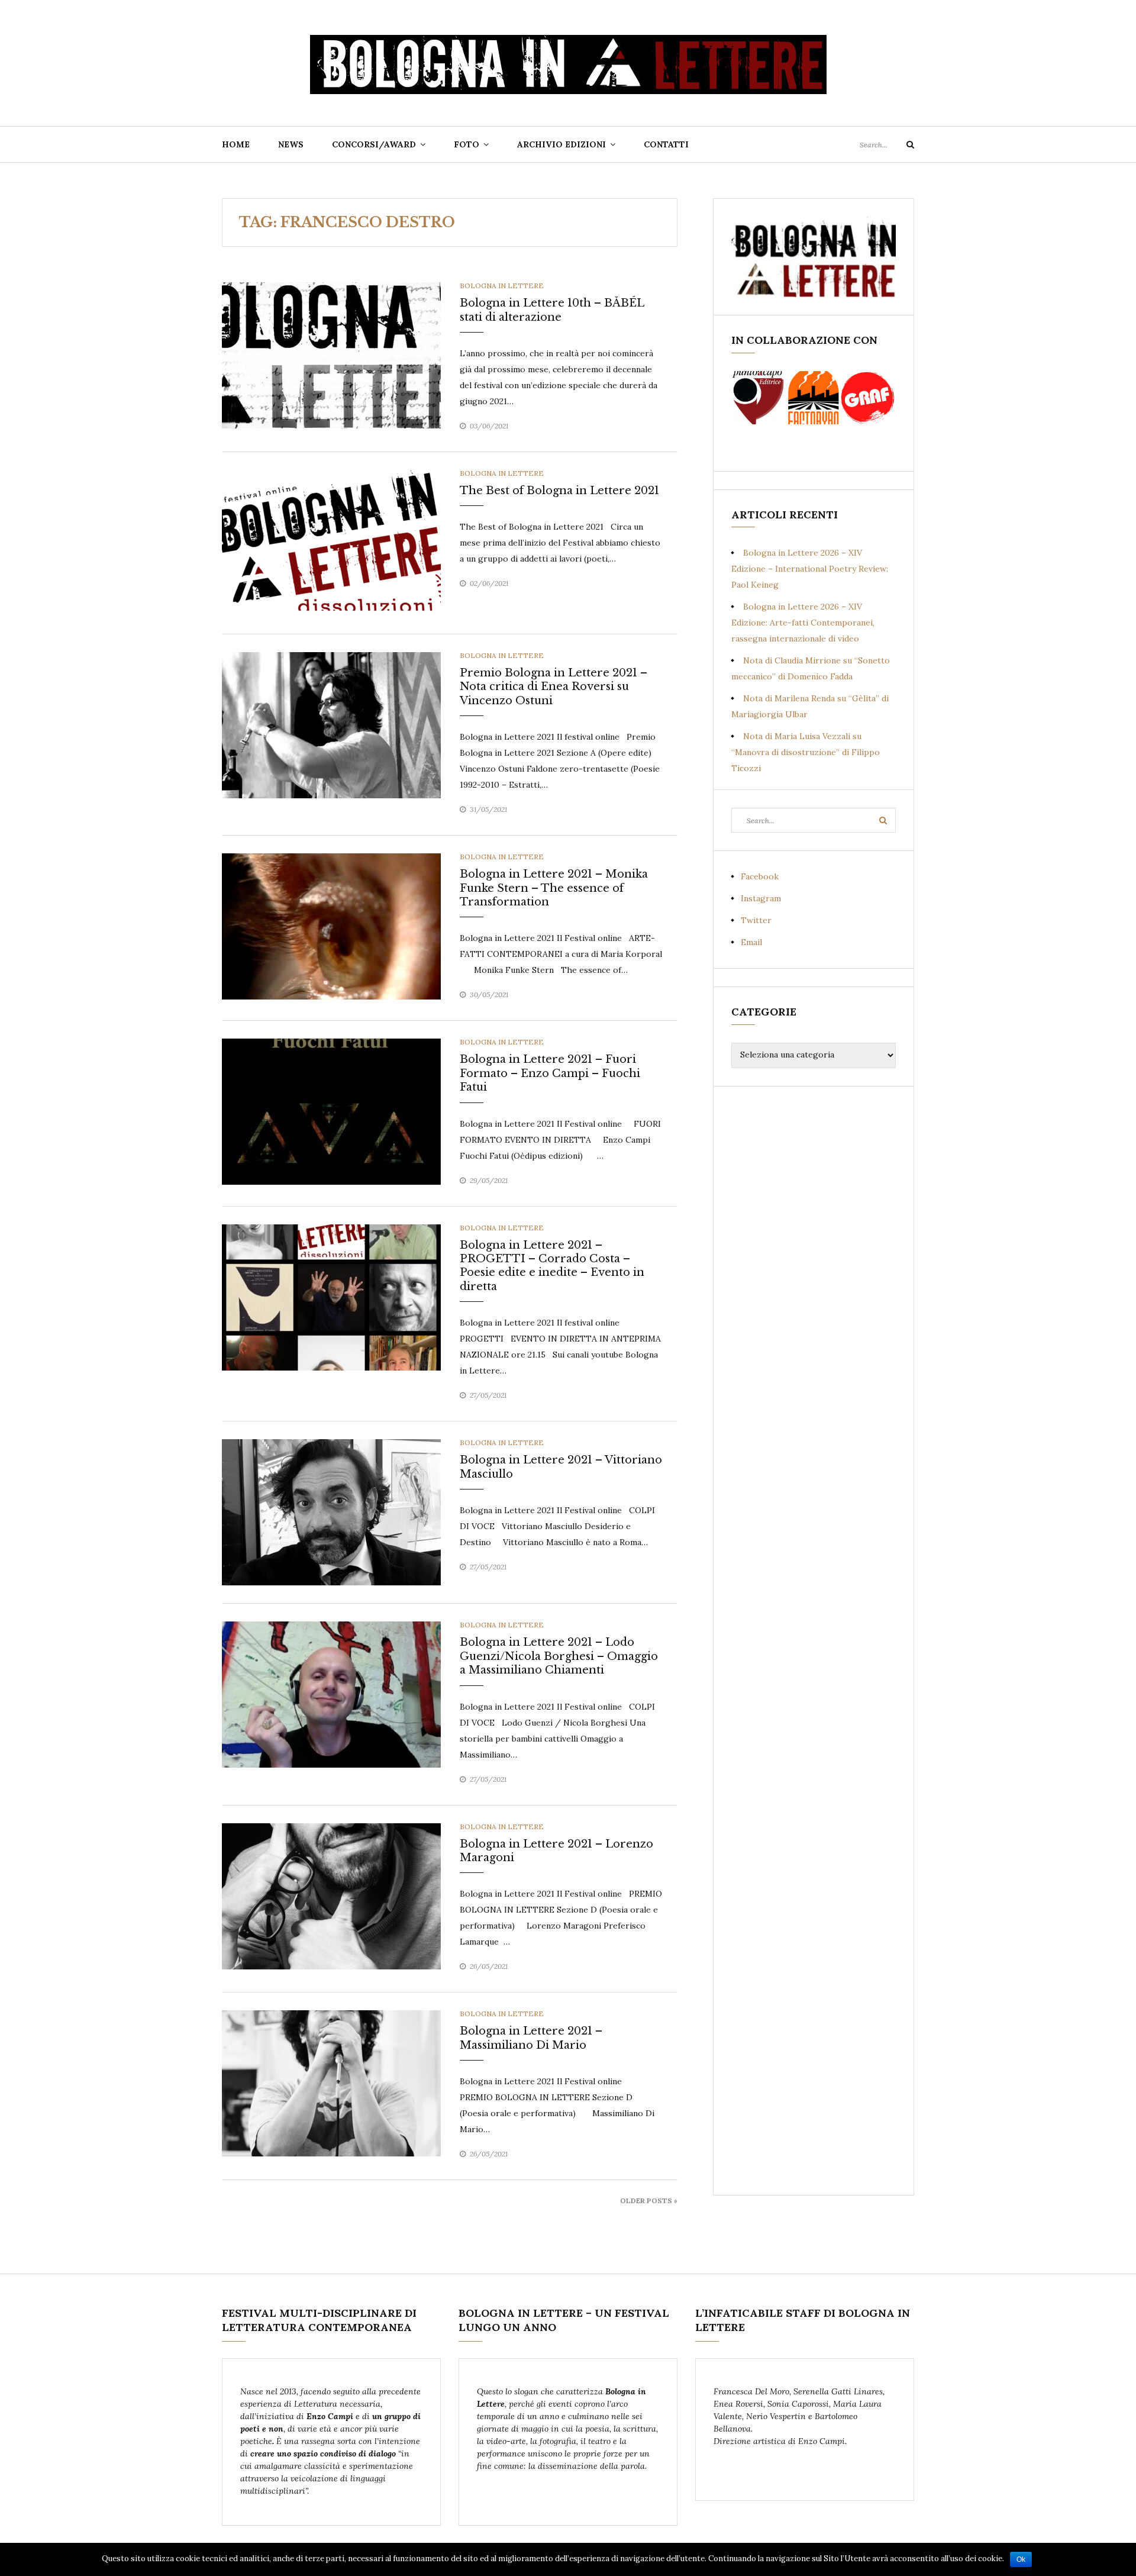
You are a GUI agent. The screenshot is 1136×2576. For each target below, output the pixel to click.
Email (751, 942)
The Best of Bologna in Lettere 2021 (559, 491)
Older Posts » (649, 2201)
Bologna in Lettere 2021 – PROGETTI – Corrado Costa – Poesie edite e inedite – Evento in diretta (552, 1266)
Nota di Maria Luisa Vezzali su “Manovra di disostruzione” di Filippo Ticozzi (806, 752)
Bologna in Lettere (502, 286)
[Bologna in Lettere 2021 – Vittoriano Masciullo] (331, 1511)
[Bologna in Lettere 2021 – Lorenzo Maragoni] (331, 1895)
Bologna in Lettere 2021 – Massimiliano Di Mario (531, 2038)
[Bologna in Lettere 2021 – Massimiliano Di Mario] (331, 2082)
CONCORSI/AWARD (374, 144)
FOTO (467, 144)
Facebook (760, 876)
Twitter (756, 920)
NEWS (291, 144)
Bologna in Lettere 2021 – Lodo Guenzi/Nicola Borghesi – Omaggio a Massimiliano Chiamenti (559, 1656)
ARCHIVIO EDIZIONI (561, 144)
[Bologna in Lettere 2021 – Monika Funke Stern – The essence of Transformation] (331, 926)
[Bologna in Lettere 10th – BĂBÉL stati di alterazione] (331, 354)
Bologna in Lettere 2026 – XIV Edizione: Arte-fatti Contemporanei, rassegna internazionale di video (803, 623)
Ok (1021, 2559)
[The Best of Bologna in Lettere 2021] (331, 542)
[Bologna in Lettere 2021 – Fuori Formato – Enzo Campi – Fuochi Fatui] (331, 1111)
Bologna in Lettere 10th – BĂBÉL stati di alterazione (552, 310)
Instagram (761, 898)
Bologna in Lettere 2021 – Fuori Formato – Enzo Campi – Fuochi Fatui (550, 1073)
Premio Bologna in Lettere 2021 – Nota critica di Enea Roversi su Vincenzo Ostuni (554, 687)
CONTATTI (666, 144)
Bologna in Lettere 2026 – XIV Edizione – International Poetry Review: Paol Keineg (810, 569)
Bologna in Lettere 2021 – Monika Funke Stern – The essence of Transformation (554, 888)
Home (236, 144)
